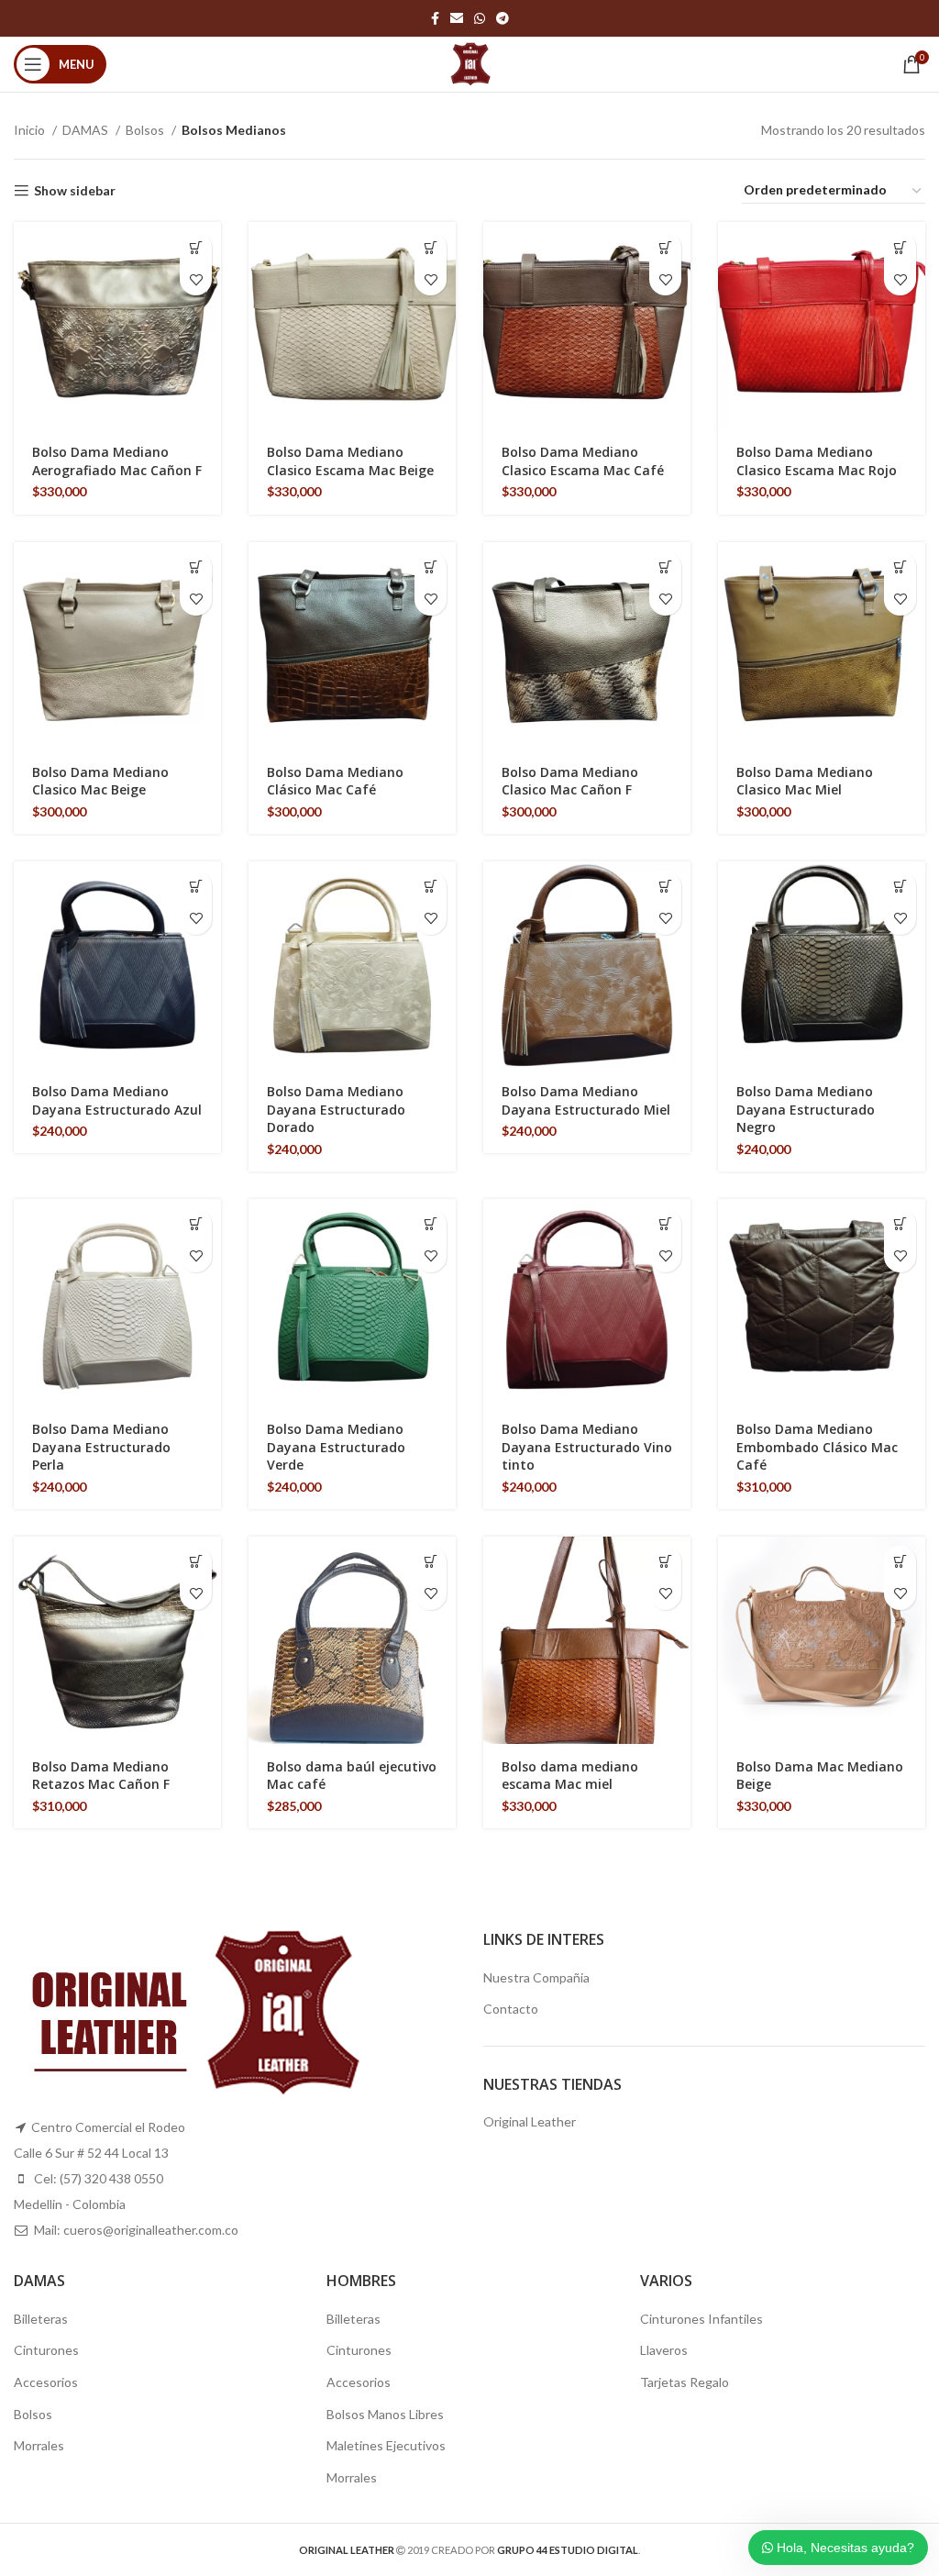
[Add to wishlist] (196, 279)
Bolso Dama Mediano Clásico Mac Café (335, 781)
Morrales (39, 2445)
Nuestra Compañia (536, 1977)
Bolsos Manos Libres (385, 2414)
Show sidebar (75, 191)
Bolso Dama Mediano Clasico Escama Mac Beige (350, 461)
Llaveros (664, 2350)
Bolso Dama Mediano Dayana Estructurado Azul (117, 1100)
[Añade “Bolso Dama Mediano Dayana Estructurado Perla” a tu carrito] (196, 1224)
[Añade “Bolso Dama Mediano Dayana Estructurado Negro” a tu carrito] (900, 887)
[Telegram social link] (503, 18)
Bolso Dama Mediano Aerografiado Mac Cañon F (117, 461)
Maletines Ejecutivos (386, 2445)
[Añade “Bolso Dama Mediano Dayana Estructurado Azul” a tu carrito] (196, 887)
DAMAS (87, 130)
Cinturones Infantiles (701, 2319)
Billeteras (41, 2319)
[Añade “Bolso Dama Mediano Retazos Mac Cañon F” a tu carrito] (196, 1562)
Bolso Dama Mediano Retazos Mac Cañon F (101, 1776)
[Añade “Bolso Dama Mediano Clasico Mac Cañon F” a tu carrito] (665, 567)
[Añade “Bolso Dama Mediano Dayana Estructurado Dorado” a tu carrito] (431, 887)
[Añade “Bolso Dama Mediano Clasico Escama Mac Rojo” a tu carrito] (900, 247)
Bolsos (146, 130)
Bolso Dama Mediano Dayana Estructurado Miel (586, 1100)
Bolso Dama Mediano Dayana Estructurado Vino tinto (587, 1447)
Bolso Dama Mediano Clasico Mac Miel (805, 781)
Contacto (511, 2009)
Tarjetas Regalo (685, 2382)
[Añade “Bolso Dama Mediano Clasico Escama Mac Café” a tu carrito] (665, 247)
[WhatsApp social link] (480, 18)
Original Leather (530, 2121)
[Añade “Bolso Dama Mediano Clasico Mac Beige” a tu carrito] (196, 567)
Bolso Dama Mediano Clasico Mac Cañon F (570, 781)
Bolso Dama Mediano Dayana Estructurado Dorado (336, 1109)
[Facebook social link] (435, 18)
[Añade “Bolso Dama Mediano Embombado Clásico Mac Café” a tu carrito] (900, 1224)
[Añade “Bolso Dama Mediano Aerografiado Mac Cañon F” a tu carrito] (196, 247)
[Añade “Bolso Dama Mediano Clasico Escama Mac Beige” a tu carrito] (431, 247)
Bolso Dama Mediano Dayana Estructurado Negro (806, 1109)
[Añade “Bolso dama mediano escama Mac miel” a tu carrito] (665, 1562)
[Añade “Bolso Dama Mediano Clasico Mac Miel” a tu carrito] (900, 567)
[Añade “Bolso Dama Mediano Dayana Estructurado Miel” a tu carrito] (665, 887)
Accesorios (46, 2382)
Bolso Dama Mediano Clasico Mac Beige (100, 781)
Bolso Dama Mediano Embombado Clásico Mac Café (817, 1447)
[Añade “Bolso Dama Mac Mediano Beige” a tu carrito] (900, 1562)
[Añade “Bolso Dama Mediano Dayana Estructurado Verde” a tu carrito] (431, 1224)
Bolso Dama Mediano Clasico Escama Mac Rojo (817, 461)
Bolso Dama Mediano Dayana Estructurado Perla (101, 1447)
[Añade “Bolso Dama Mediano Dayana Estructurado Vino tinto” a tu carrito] (665, 1224)
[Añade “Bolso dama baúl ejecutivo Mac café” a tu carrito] (431, 1562)
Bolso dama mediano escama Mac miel (570, 1776)
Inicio (31, 130)
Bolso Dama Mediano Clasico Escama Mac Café (583, 461)
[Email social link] (457, 18)
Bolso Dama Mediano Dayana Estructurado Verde (336, 1447)
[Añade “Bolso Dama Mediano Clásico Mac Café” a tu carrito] (431, 567)
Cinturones (46, 2350)
